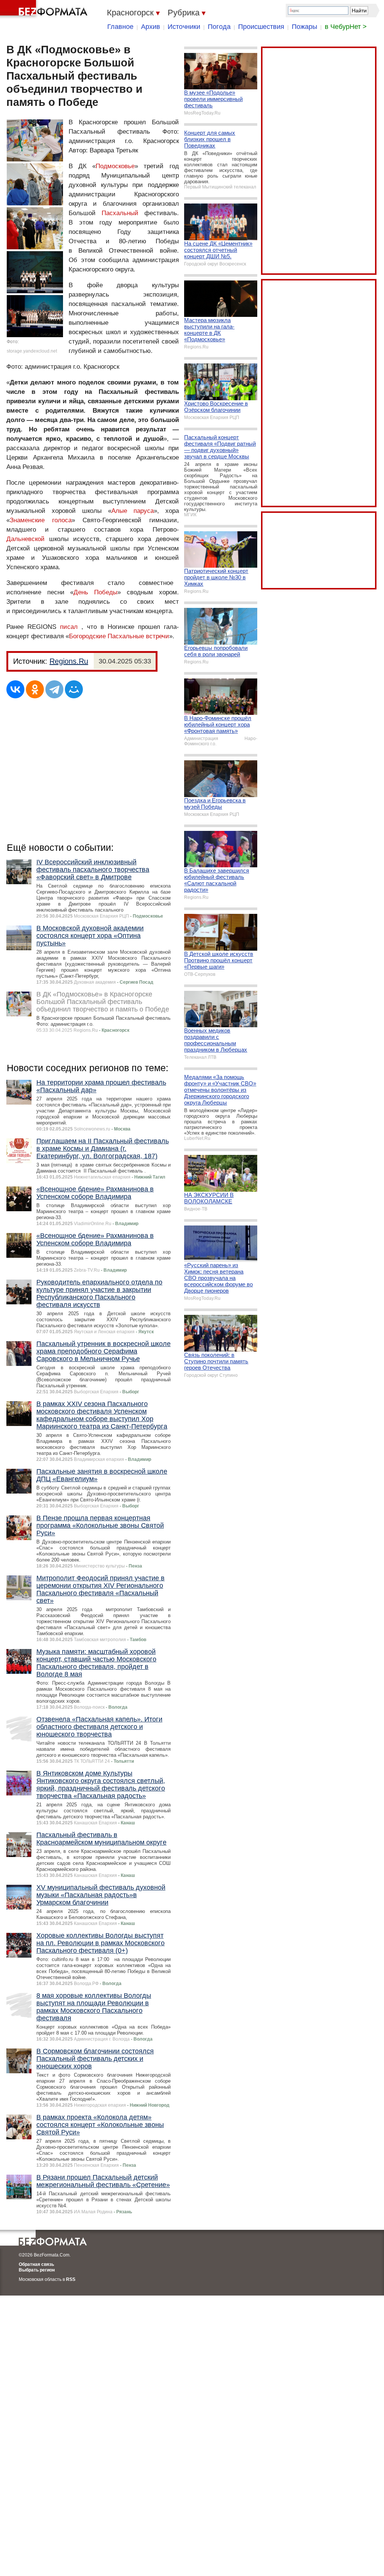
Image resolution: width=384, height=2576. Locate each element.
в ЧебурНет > (346, 27)
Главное (120, 27)
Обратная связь (36, 2264)
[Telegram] (54, 689)
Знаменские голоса (41, 520)
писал (69, 627)
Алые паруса (133, 511)
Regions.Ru (69, 661)
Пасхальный (120, 213)
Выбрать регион (37, 2270)
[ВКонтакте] (15, 689)
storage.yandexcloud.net (32, 351)
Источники (184, 27)
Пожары (304, 27)
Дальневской (25, 539)
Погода (219, 27)
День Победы (95, 592)
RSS (71, 2279)
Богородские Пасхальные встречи (119, 636)
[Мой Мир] (74, 689)
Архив (151, 27)
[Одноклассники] (35, 689)
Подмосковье (115, 166)
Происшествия (261, 27)
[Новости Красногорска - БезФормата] (45, 9)
